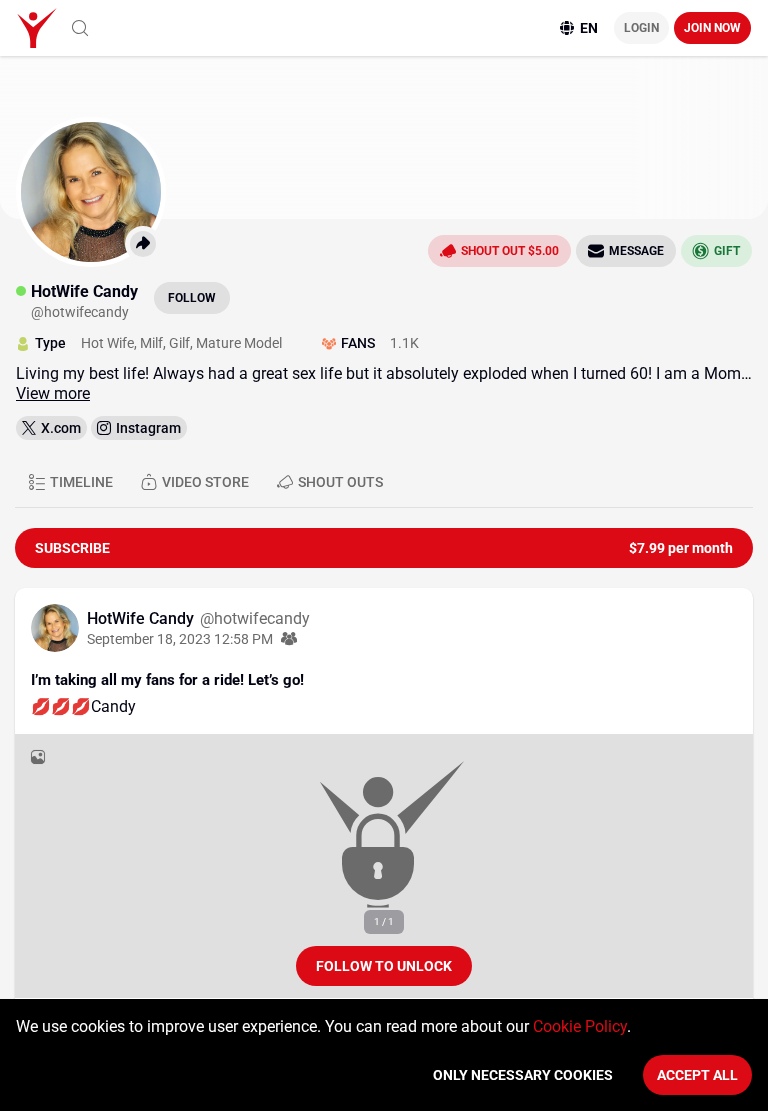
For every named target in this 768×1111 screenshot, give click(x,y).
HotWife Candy (142, 618)
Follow (192, 298)
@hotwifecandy (255, 618)
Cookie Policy (580, 1026)
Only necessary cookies (523, 1075)
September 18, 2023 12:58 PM (180, 639)
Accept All (697, 1075)
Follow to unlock (384, 966)
